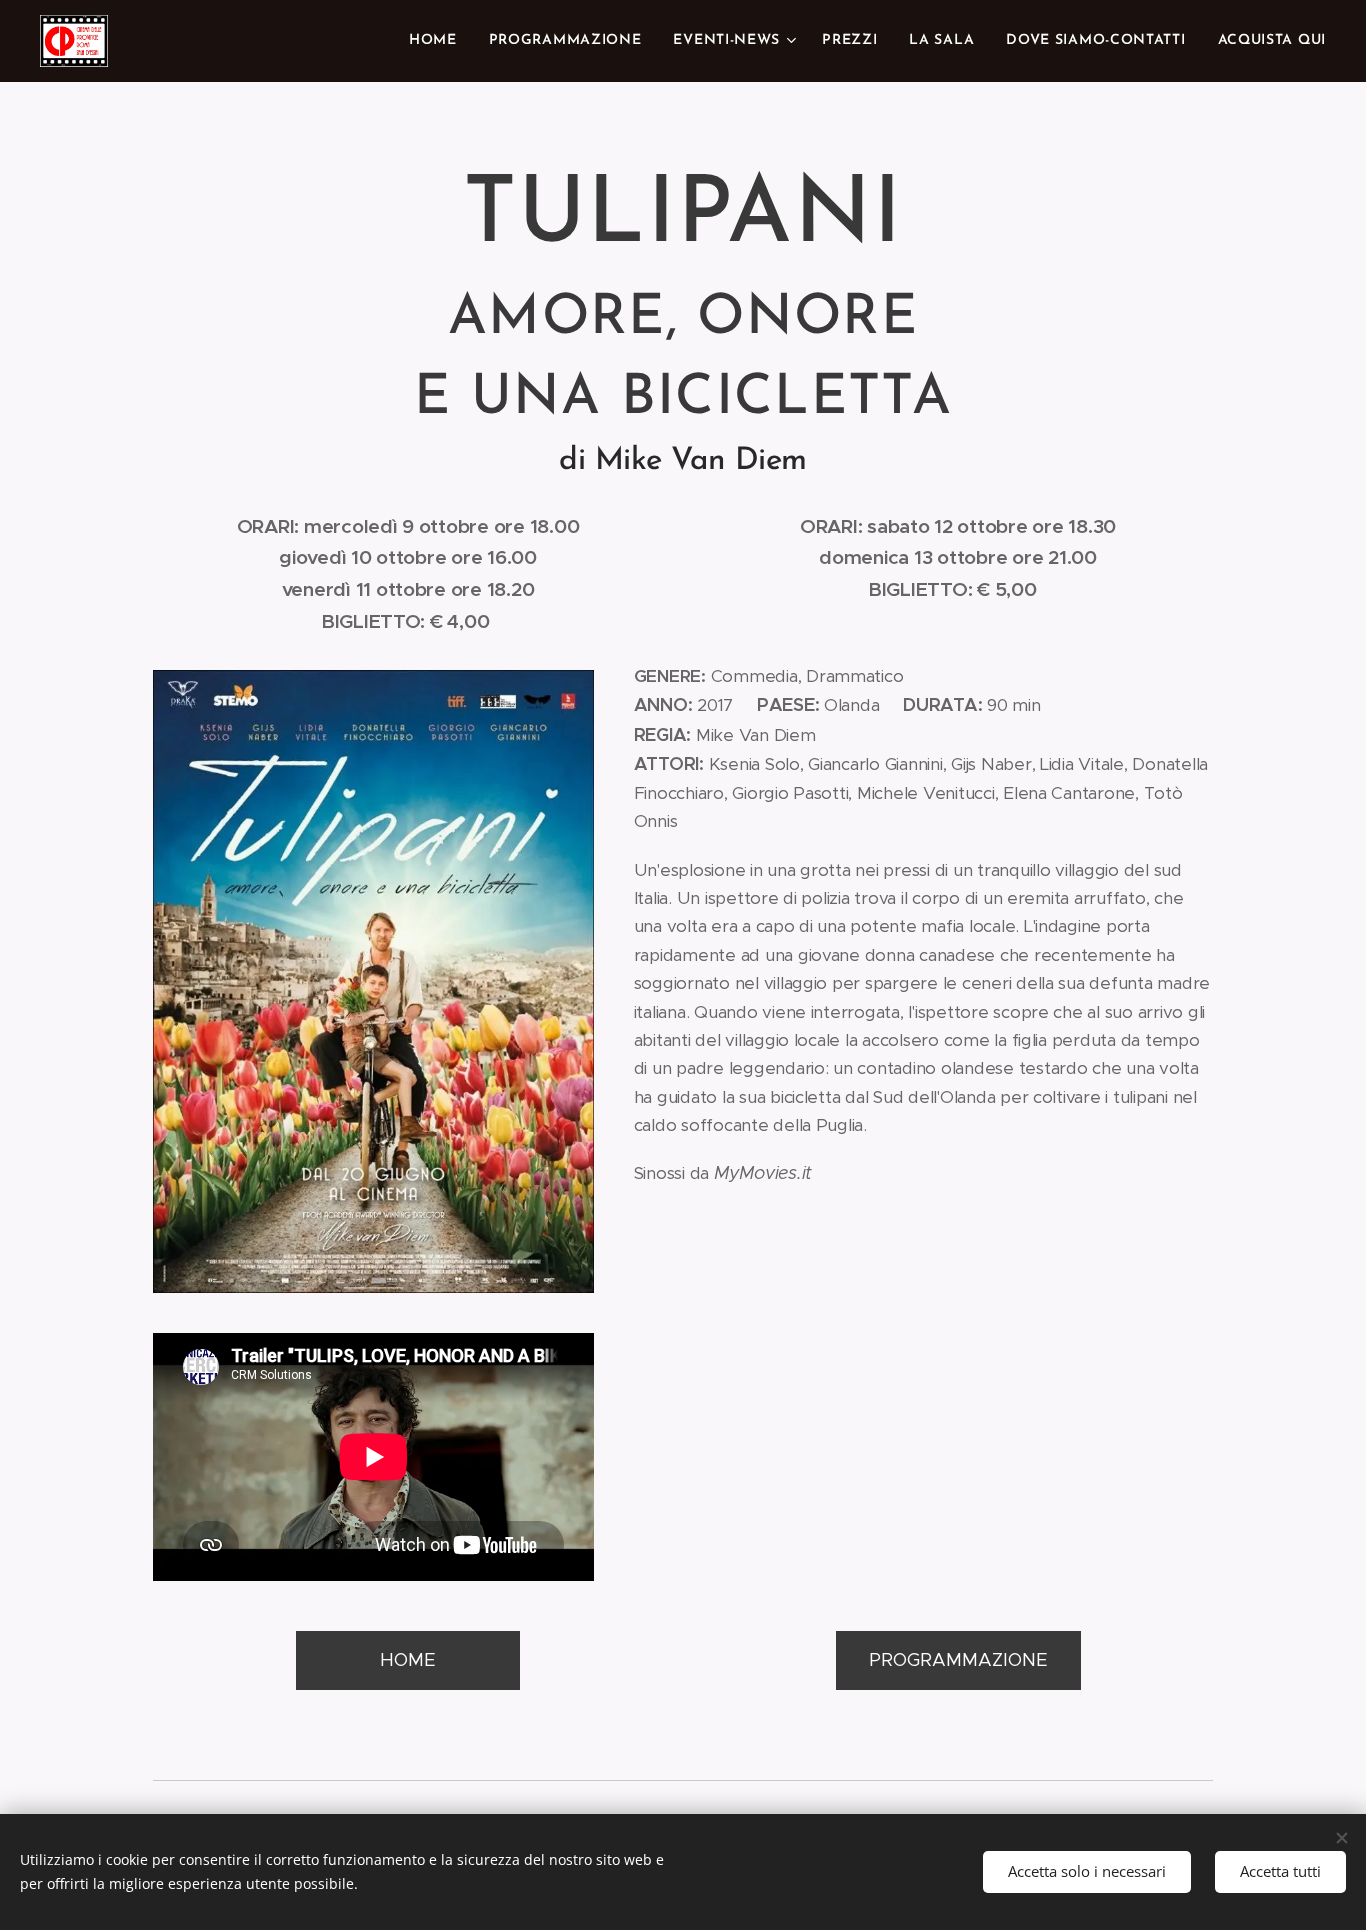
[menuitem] (438, 41)
